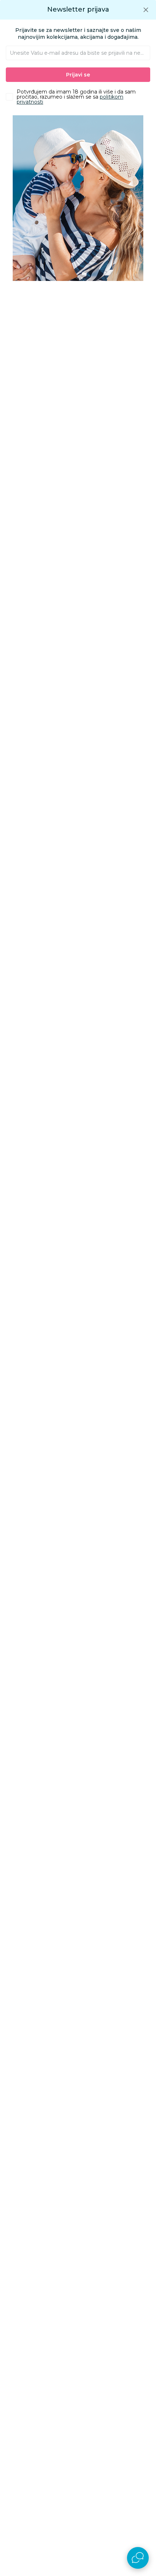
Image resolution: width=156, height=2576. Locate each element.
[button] (146, 10)
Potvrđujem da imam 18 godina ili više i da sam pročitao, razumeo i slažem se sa (76, 97)
